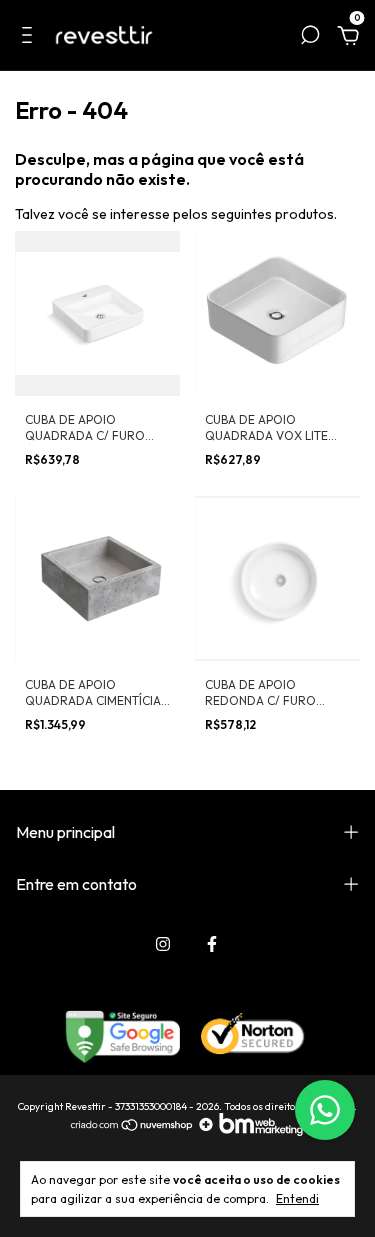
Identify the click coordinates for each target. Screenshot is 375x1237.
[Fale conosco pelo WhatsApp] (325, 1110)
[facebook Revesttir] (212, 944)
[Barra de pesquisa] (310, 38)
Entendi (297, 1198)
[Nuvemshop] (132, 1131)
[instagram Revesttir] (163, 944)
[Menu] (30, 38)
